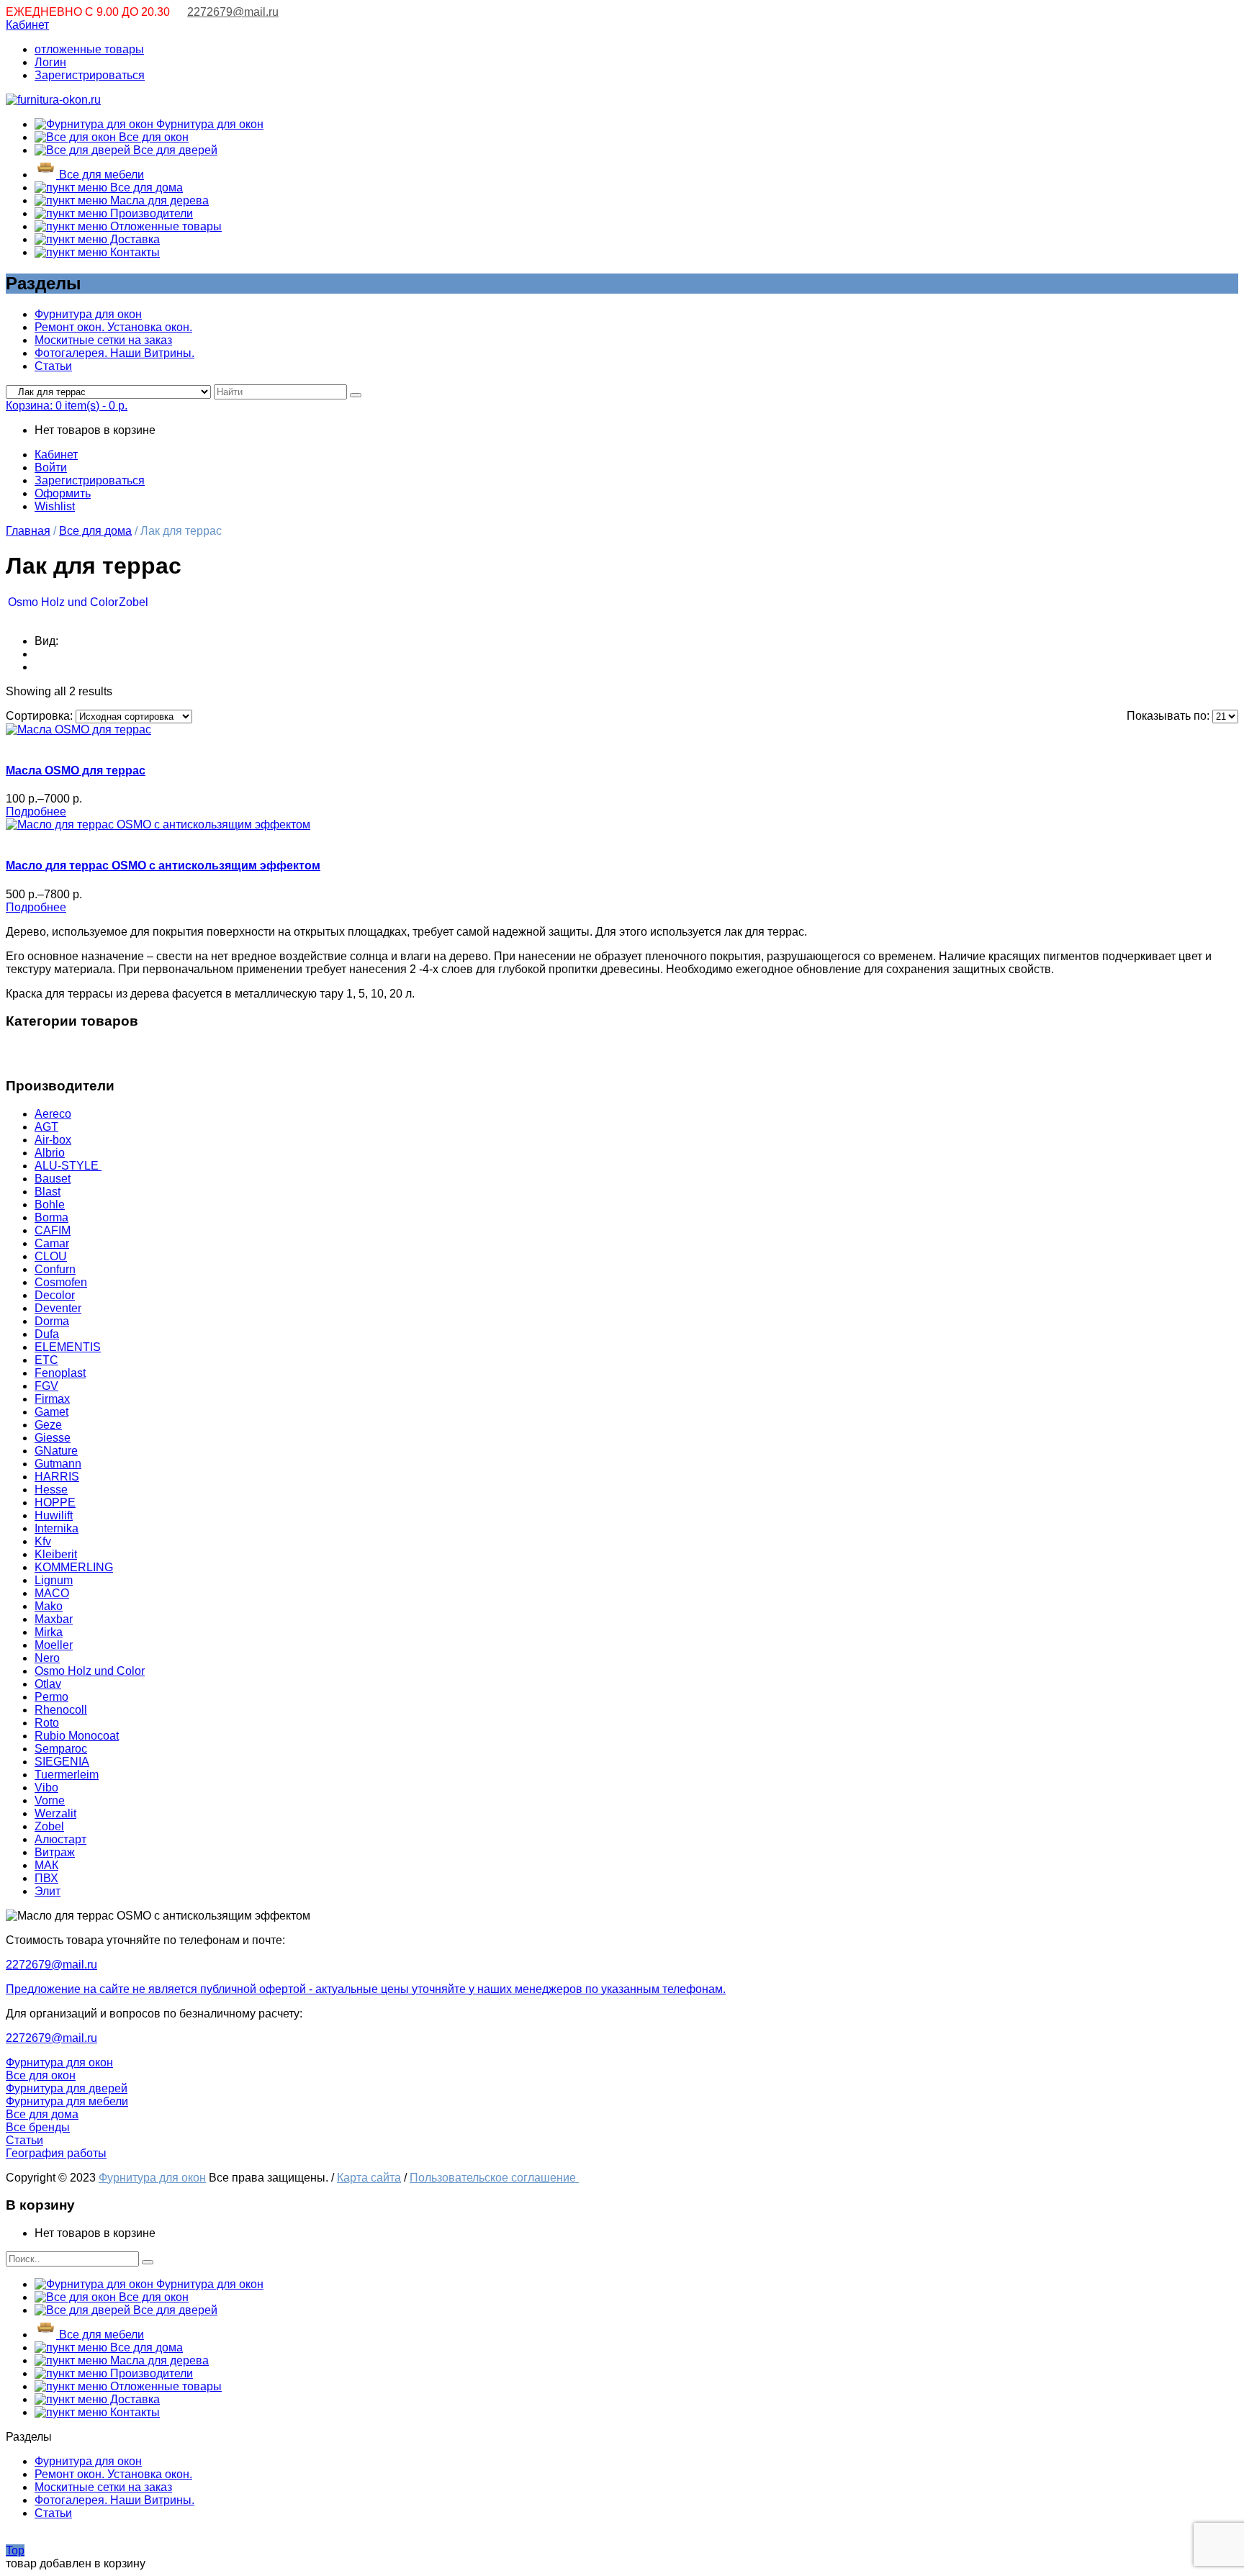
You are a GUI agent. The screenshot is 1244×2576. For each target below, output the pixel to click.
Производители (150, 213)
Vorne (50, 1800)
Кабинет (27, 25)
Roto (47, 1723)
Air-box (53, 1140)
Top (15, 2550)
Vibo (46, 1788)
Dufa (47, 1334)
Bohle (50, 1205)
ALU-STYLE (68, 1166)
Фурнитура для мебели (67, 2101)
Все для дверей (174, 150)
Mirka (49, 1632)
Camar (52, 1243)
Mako (49, 1606)
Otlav (48, 1684)
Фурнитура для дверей (67, 2088)
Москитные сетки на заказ (103, 340)
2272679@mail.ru (233, 12)
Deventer (58, 1308)
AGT (46, 1127)
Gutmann (58, 1464)
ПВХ (46, 1878)
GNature (56, 1451)
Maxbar (54, 1619)
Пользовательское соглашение (494, 2178)
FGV (46, 1386)
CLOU (51, 1256)
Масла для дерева (158, 200)
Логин (50, 62)
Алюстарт (60, 1839)
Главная (28, 531)
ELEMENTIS (68, 1347)
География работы (56, 2153)
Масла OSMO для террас (76, 770)
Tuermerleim (67, 1775)
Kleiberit (56, 1554)
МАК (46, 1865)
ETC (46, 1360)
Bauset (53, 1179)
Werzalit (55, 1813)
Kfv (43, 1541)
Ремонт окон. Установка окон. (113, 327)
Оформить (63, 493)
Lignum (54, 1580)
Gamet (51, 1412)
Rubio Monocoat (77, 1736)
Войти (51, 467)
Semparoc (61, 1749)
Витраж (55, 1852)
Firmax (52, 1399)
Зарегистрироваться (90, 75)
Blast (48, 1192)
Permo (51, 1697)
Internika (57, 1528)
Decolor (55, 1295)
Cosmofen (61, 1282)
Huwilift (54, 1515)
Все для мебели (100, 175)
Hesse (51, 1490)
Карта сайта (369, 2178)
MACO (52, 1593)
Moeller (54, 1645)
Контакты (134, 252)
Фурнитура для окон (208, 124)
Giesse (53, 1438)
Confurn (55, 1269)
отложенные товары (89, 49)
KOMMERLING (74, 1567)
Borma (51, 1217)
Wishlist (55, 506)
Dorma (52, 1321)
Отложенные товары (164, 226)
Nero (47, 1658)
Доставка (134, 239)
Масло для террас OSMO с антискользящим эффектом (163, 866)
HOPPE (55, 1502)
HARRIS (57, 1477)
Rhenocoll (61, 1710)
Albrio (50, 1153)
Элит (48, 1891)
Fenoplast (60, 1373)
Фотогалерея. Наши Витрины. (114, 353)
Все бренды (38, 2127)
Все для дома (145, 187)
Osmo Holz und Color (63, 602)
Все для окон (152, 137)
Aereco (53, 1114)
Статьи (53, 366)
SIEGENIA (62, 1762)
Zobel (134, 602)
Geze (48, 1425)
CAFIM (53, 1230)
